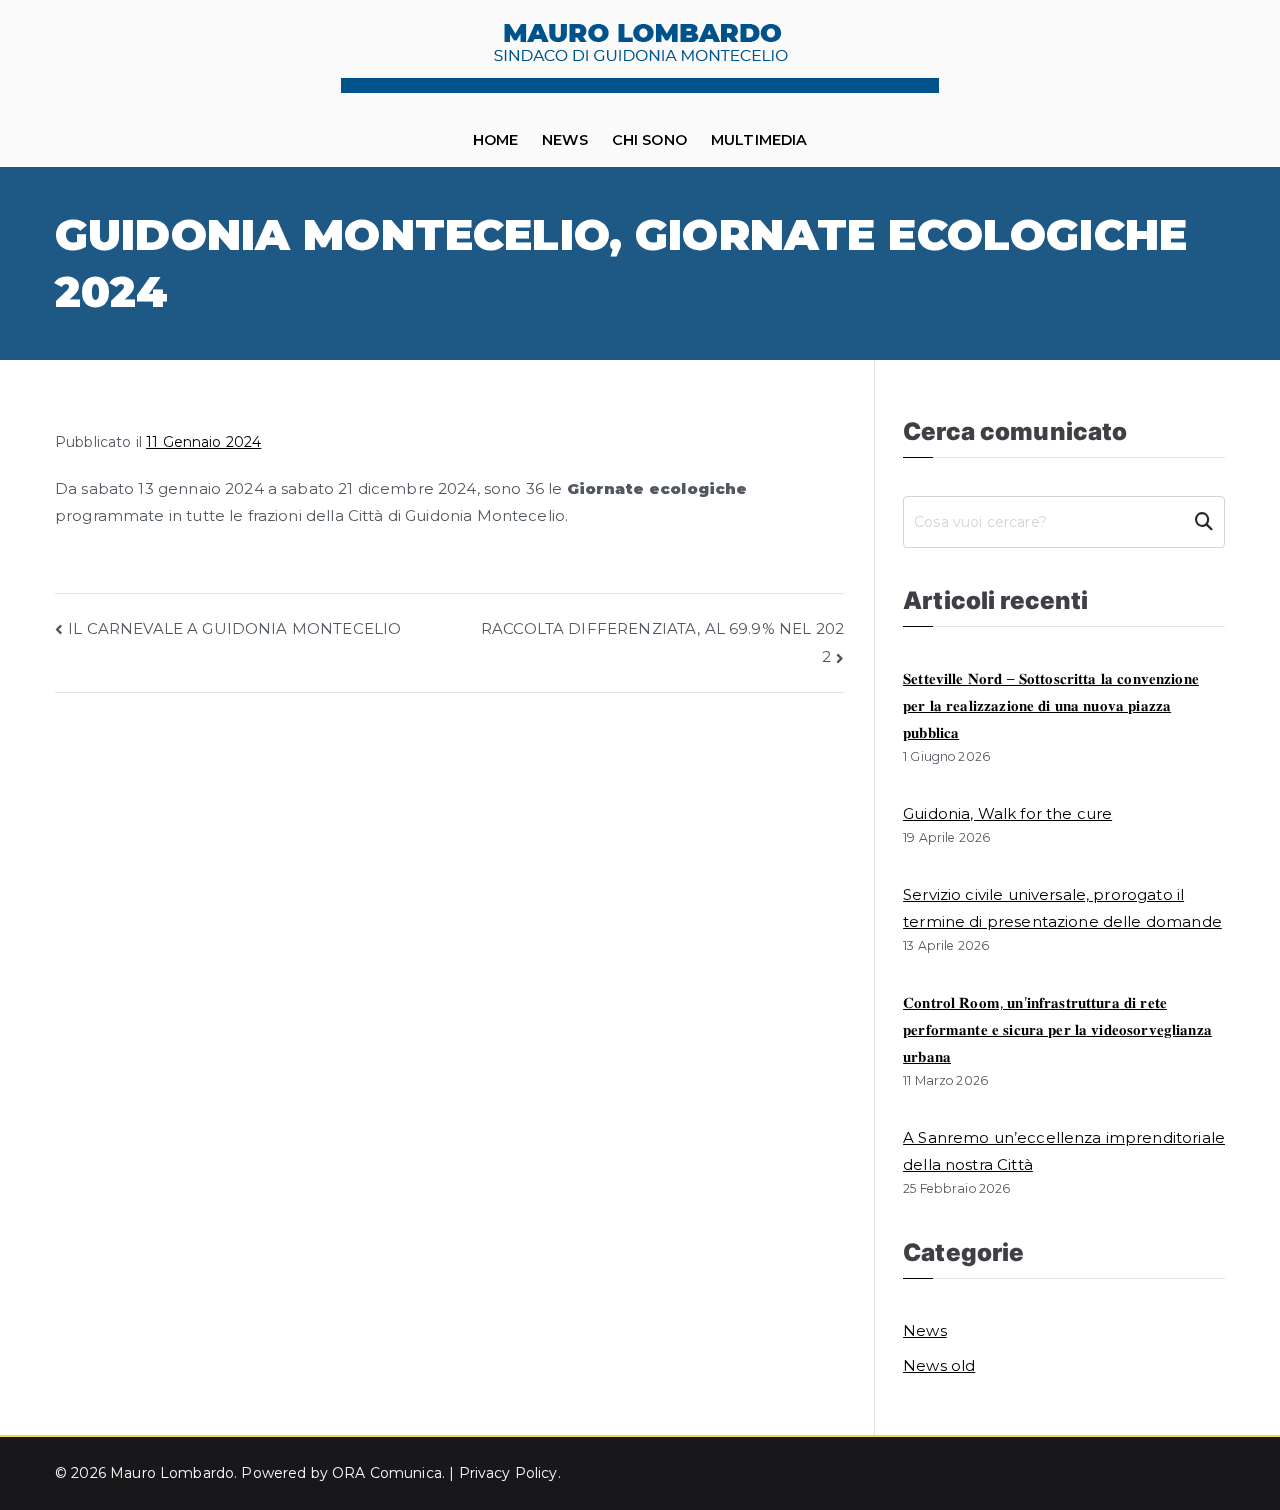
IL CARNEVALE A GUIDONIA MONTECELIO (234, 628)
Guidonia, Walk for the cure (1007, 813)
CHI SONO (649, 140)
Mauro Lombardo (172, 1473)
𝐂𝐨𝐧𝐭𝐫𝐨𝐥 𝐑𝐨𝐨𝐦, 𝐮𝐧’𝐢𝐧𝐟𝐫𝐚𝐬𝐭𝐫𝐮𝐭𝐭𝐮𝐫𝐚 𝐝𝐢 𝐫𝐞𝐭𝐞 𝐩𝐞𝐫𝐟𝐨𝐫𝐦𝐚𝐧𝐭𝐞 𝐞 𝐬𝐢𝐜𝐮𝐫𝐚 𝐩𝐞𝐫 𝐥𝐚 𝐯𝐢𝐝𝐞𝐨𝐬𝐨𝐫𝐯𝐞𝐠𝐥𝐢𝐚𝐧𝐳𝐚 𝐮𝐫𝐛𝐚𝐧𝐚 (1057, 1029)
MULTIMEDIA (759, 140)
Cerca (1203, 522)
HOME (496, 140)
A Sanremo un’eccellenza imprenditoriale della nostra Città (1064, 1151)
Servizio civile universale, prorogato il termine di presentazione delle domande (1062, 908)
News (565, 140)
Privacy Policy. (510, 1473)
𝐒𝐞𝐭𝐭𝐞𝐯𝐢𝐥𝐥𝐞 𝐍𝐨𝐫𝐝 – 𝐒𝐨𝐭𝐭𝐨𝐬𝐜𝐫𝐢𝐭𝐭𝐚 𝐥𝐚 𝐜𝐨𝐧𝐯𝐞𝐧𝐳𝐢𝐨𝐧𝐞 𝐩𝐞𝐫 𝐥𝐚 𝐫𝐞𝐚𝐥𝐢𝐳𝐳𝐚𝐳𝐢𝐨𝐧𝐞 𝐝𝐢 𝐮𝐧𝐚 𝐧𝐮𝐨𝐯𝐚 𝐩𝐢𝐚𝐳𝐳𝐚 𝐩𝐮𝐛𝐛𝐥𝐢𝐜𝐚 (1051, 705)
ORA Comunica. (390, 1473)
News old (939, 1365)
